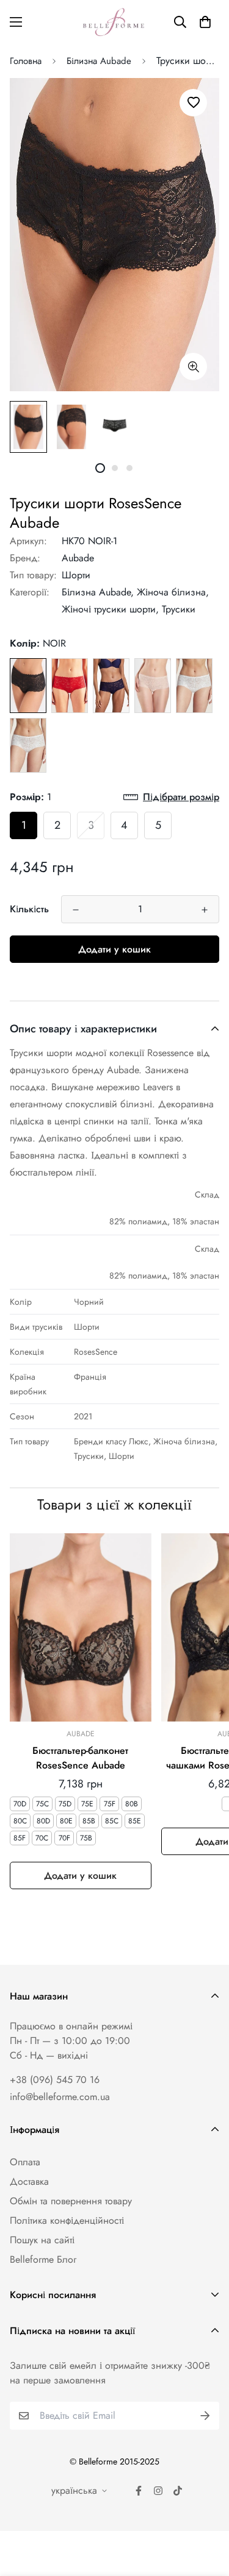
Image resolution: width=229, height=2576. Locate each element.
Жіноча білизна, (173, 592)
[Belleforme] (115, 22)
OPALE (28, 745)
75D (65, 1804)
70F (64, 1838)
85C (112, 1821)
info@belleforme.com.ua (60, 2097)
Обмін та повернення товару (71, 2201)
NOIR (28, 686)
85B (89, 1821)
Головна (26, 61)
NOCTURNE (111, 686)
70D (20, 1804)
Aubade (78, 558)
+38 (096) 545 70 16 (55, 2080)
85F (20, 1838)
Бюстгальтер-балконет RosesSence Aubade (80, 1758)
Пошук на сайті (42, 2240)
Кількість (29, 909)
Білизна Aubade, (98, 592)
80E (66, 1821)
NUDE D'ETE (153, 686)
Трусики (179, 609)
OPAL (194, 686)
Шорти (76, 575)
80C (20, 1821)
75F (110, 1804)
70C (42, 1838)
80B (132, 1804)
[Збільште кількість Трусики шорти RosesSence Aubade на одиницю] (205, 910)
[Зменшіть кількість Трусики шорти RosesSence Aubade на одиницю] (76, 910)
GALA (70, 686)
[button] (205, 22)
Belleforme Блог (43, 2259)
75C (42, 1804)
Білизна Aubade (99, 61)
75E (87, 1804)
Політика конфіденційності (67, 2220)
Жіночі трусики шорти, (110, 609)
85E (135, 1821)
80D (43, 1821)
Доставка (29, 2181)
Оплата (25, 2162)
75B (86, 1838)
